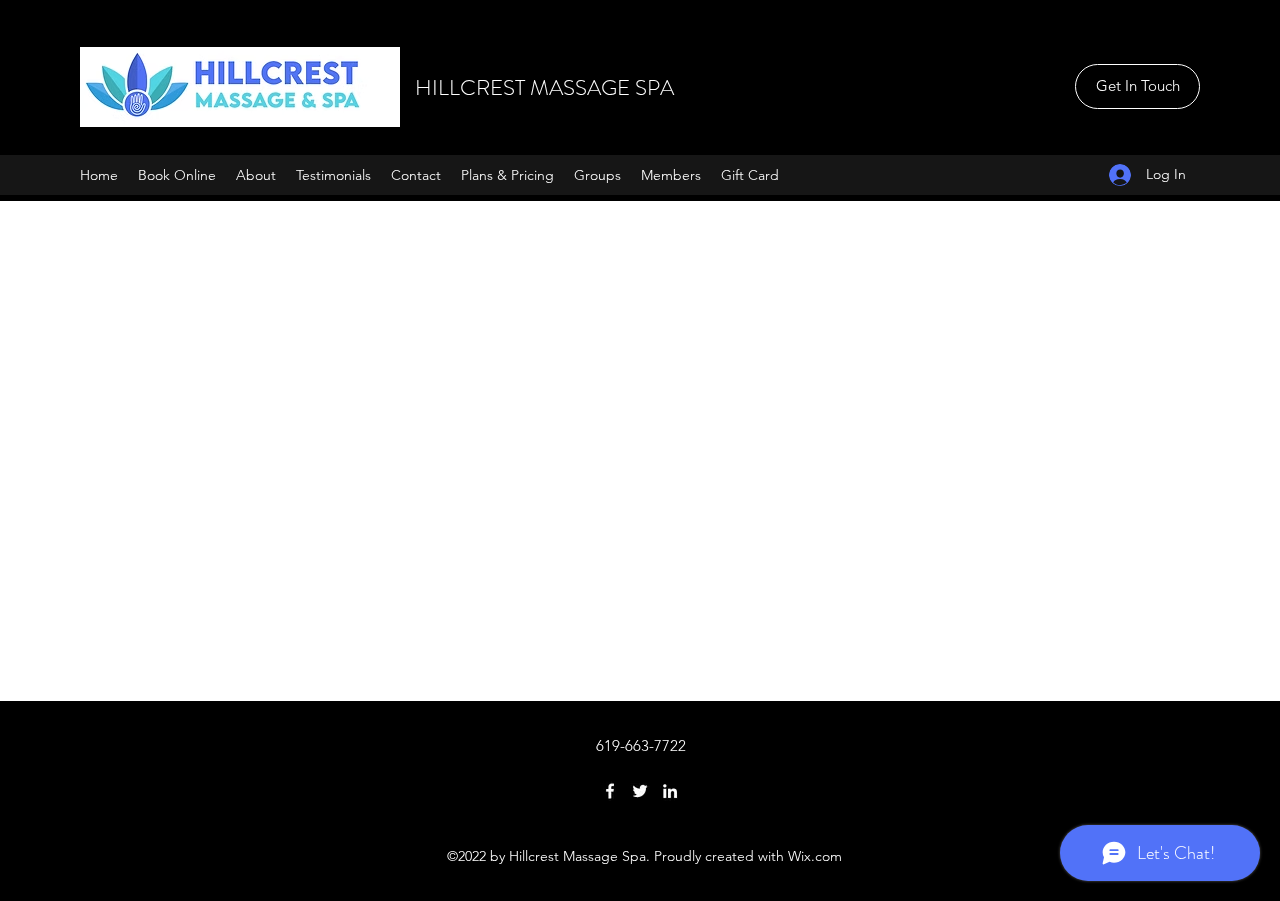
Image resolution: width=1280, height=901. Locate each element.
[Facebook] (610, 791)
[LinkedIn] (670, 791)
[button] (1137, 86)
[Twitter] (640, 791)
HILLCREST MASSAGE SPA (544, 87)
